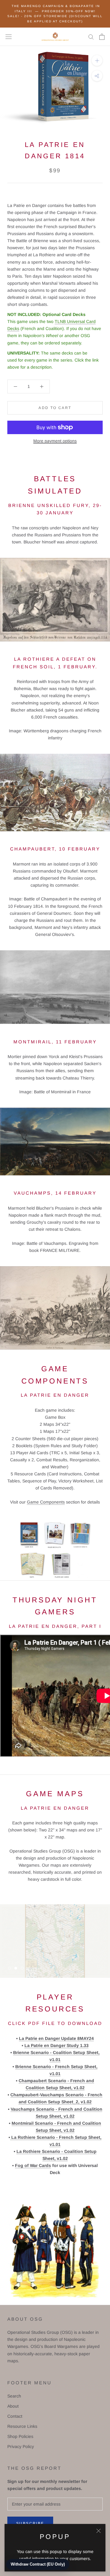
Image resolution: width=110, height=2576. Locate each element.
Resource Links (22, 2426)
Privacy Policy (21, 2446)
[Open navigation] (9, 37)
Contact (15, 2416)
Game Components (46, 1502)
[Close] (99, 2531)
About (13, 2406)
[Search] (91, 37)
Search (14, 2396)
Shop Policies (20, 2436)
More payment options (55, 441)
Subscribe (30, 2523)
